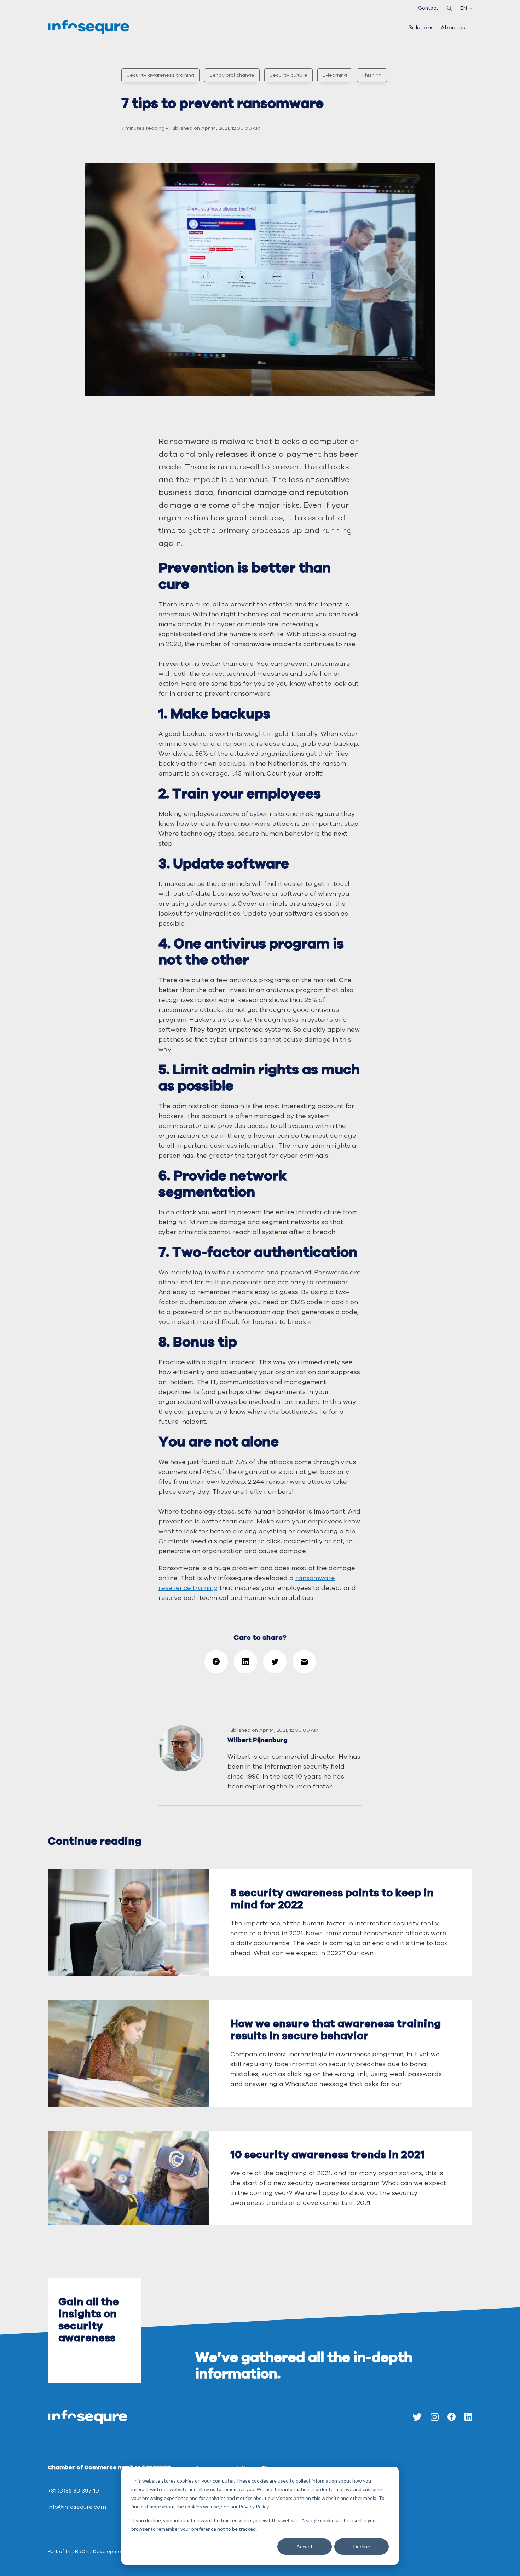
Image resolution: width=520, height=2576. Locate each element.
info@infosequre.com (77, 2507)
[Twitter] (417, 2417)
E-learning (335, 75)
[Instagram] (435, 2417)
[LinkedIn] (468, 2417)
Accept (305, 2546)
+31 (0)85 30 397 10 (73, 2491)
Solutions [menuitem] (421, 28)
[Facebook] (452, 2417)
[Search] (449, 8)
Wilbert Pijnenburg (258, 1740)
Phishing (372, 75)
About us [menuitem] (453, 28)
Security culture (288, 75)
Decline (362, 2546)
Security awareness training (160, 75)
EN (464, 8)
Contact (428, 8)
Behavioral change (232, 75)
